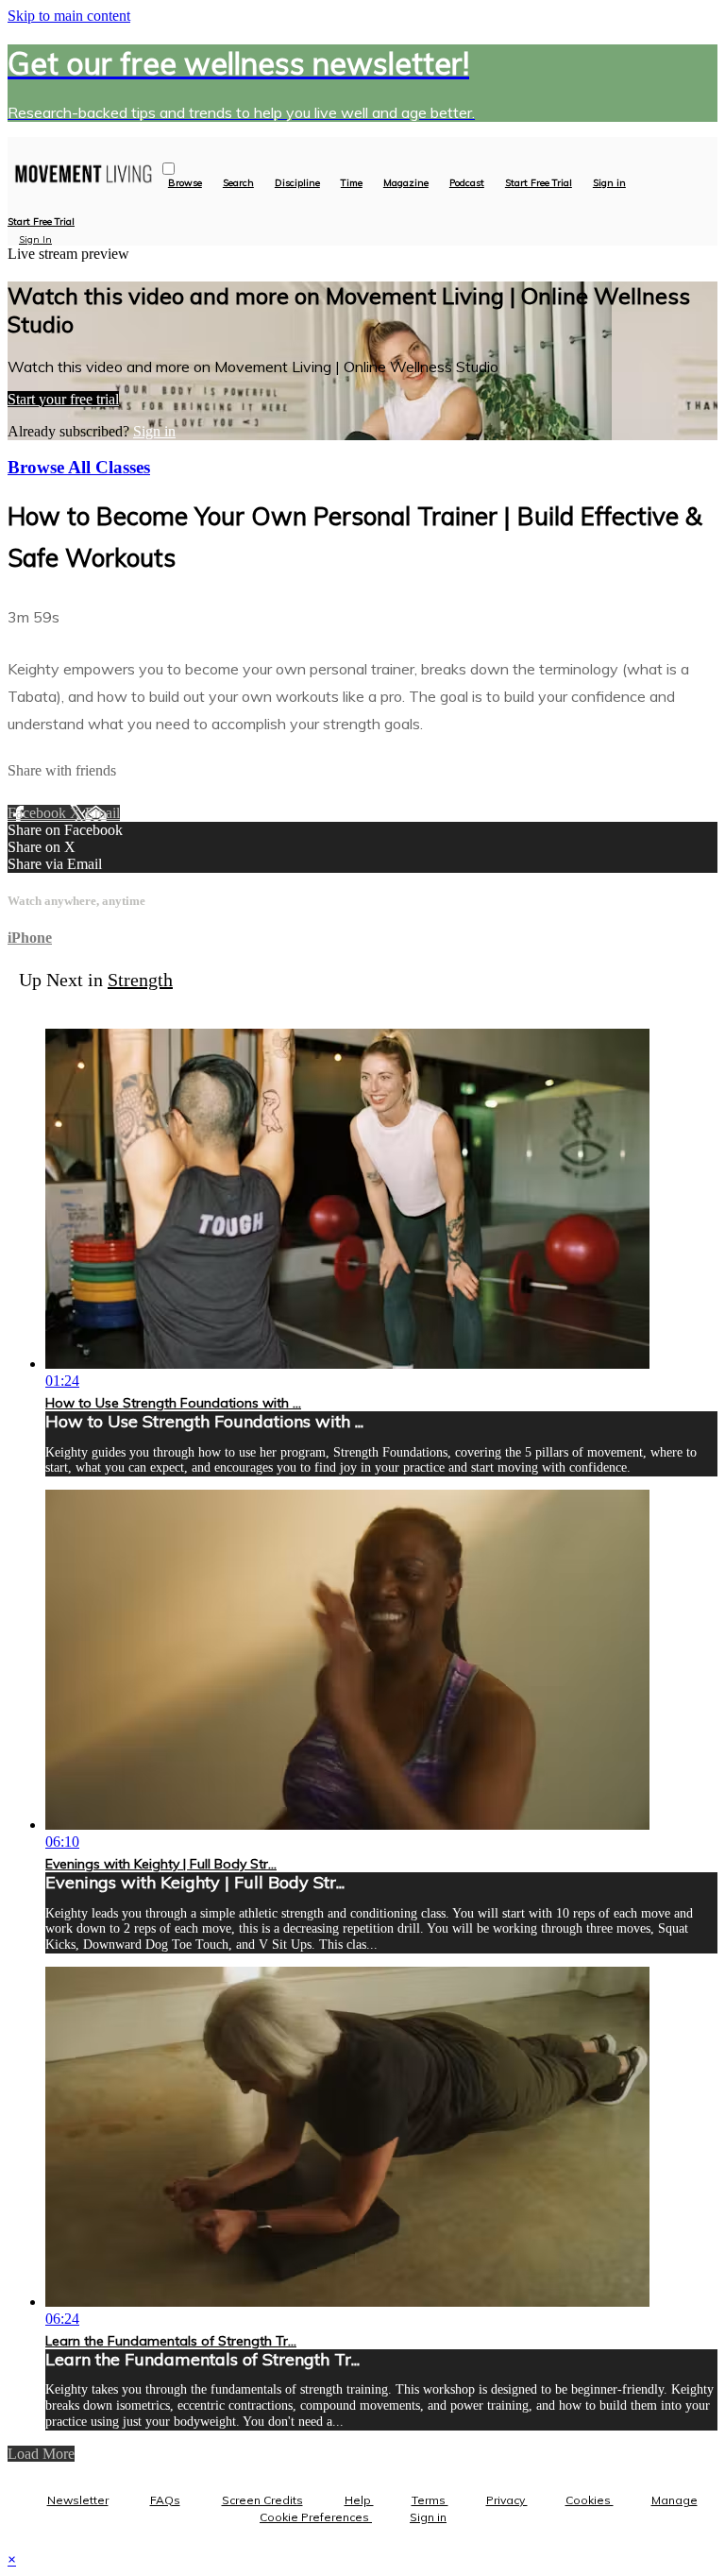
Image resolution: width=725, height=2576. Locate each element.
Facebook (39, 813)
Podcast (467, 183)
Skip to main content (69, 16)
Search (238, 183)
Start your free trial (63, 399)
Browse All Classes (79, 467)
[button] (169, 169)
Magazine (406, 183)
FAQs (165, 2500)
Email (102, 813)
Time (352, 183)
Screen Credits (262, 2500)
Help (359, 2500)
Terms (430, 2500)
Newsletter (78, 2500)
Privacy (507, 2500)
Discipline (297, 183)
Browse (185, 183)
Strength (140, 980)
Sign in (609, 183)
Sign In (35, 239)
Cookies (590, 2500)
